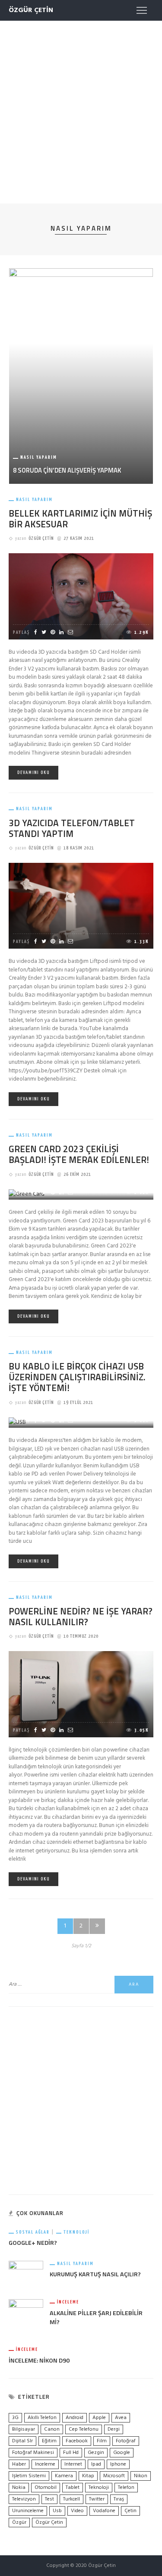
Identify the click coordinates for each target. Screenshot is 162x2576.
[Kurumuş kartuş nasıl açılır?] (26, 2274)
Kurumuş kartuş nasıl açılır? (95, 2274)
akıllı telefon (42, 2418)
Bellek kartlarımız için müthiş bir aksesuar (80, 519)
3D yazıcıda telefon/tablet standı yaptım (72, 828)
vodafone (104, 2511)
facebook (77, 2441)
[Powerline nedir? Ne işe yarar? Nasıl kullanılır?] (81, 1694)
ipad (96, 2464)
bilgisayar (24, 2429)
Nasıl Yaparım (39, 457)
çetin (130, 2511)
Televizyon (24, 2499)
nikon (141, 2476)
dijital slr (22, 2441)
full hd (71, 2453)
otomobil (46, 2488)
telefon (126, 2488)
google (122, 2453)
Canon (52, 2429)
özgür (19, 2523)
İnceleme (68, 2302)
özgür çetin (49, 2523)
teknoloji (99, 2488)
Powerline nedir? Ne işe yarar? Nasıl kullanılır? (81, 1616)
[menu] (142, 10)
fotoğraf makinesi (33, 2453)
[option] (81, 376)
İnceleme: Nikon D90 (39, 2360)
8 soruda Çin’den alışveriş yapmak (67, 470)
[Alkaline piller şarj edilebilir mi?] (26, 2317)
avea (121, 2418)
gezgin (96, 2453)
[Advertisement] (81, 110)
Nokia (19, 2488)
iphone (118, 2464)
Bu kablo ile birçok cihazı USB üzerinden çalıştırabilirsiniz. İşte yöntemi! (77, 1377)
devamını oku (33, 772)
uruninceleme (28, 2511)
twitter (97, 2499)
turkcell (71, 2499)
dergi (114, 2429)
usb (57, 2511)
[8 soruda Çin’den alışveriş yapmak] (81, 376)
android (75, 2418)
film (102, 2441)
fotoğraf (126, 2441)
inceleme (45, 2464)
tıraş (119, 2499)
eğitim (49, 2441)
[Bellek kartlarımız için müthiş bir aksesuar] (81, 597)
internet (73, 2464)
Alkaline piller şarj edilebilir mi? (96, 2318)
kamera (64, 2476)
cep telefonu (84, 2429)
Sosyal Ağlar (33, 2232)
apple (99, 2418)
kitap (88, 2476)
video (77, 2511)
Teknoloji (76, 2232)
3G (15, 2418)
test (49, 2499)
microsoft (114, 2476)
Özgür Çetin (41, 538)
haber (19, 2464)
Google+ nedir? (33, 2243)
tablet (73, 2488)
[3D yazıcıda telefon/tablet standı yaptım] (81, 906)
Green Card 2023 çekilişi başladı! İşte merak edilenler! (79, 1154)
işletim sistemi (29, 2476)
